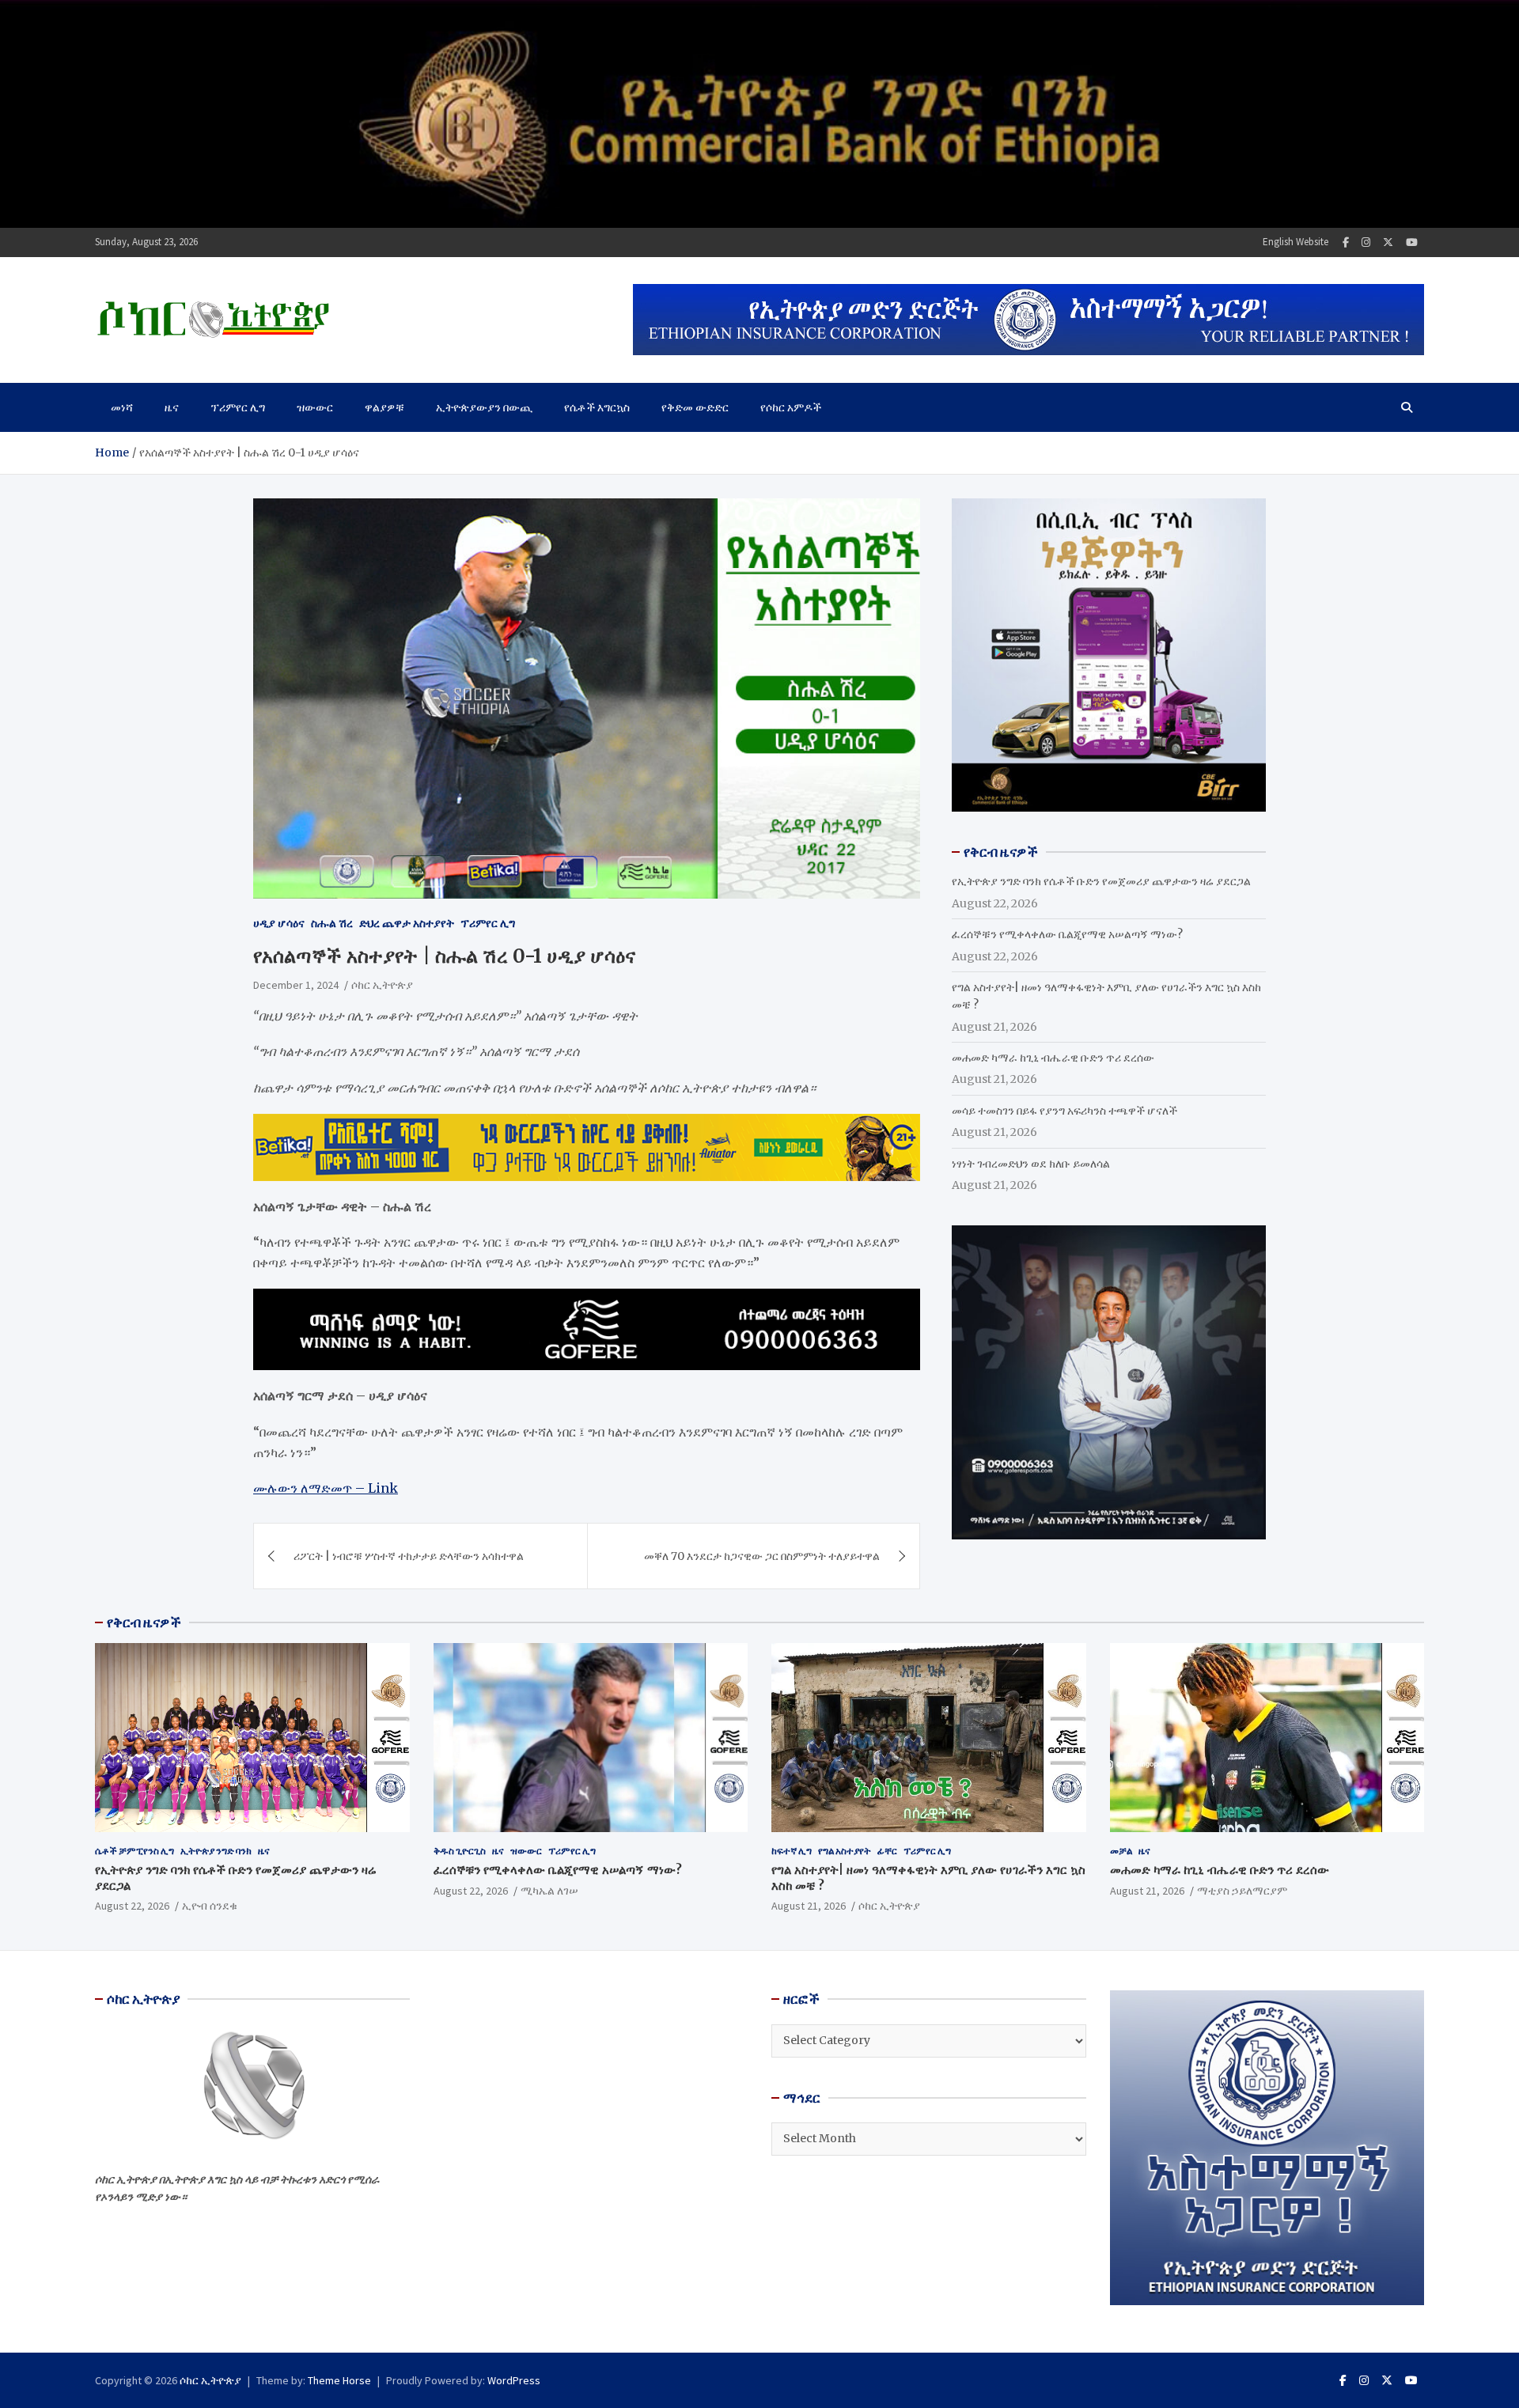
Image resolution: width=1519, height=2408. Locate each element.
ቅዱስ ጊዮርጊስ (460, 1851)
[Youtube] (1412, 242)
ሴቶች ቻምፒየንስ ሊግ (134, 1851)
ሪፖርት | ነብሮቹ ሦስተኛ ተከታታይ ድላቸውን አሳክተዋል (409, 1556)
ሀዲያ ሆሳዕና (279, 923)
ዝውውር (315, 407)
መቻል (1121, 1851)
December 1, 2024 (296, 985)
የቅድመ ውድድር (695, 407)
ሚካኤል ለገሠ (549, 1891)
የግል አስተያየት (845, 1851)
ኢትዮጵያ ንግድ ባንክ (216, 1851)
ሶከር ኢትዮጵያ (382, 985)
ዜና (172, 407)
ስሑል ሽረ (332, 923)
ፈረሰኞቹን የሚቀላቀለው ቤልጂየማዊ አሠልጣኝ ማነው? (1067, 934)
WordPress (514, 2380)
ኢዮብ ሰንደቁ (210, 1906)
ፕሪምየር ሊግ (238, 407)
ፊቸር (887, 1851)
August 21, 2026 (809, 1906)
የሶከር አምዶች (791, 407)
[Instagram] (1366, 242)
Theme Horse (339, 2380)
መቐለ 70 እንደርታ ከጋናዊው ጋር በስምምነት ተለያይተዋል (762, 1556)
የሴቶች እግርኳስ (597, 407)
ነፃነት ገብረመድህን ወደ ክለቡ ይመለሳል (1031, 1164)
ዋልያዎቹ (384, 407)
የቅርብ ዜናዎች (144, 1622)
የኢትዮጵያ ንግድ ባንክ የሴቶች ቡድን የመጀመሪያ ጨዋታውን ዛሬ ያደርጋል (1101, 881)
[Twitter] (1388, 242)
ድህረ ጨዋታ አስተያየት (407, 923)
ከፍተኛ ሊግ (792, 1851)
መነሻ (122, 407)
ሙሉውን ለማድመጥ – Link (326, 1488)
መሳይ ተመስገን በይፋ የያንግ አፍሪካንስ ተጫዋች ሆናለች (1064, 1111)
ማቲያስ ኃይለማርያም (1242, 1891)
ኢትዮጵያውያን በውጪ (484, 407)
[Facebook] (1346, 242)
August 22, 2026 (132, 1906)
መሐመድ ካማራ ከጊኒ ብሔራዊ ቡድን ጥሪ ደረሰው (1053, 1058)
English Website (1296, 242)
